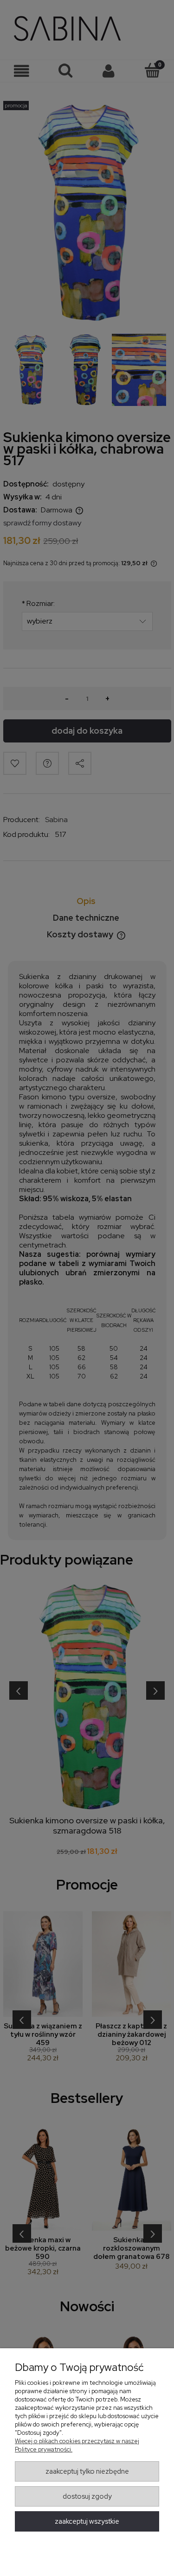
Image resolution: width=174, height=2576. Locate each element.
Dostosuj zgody (87, 2496)
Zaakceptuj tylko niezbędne (87, 2471)
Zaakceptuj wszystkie (87, 2521)
